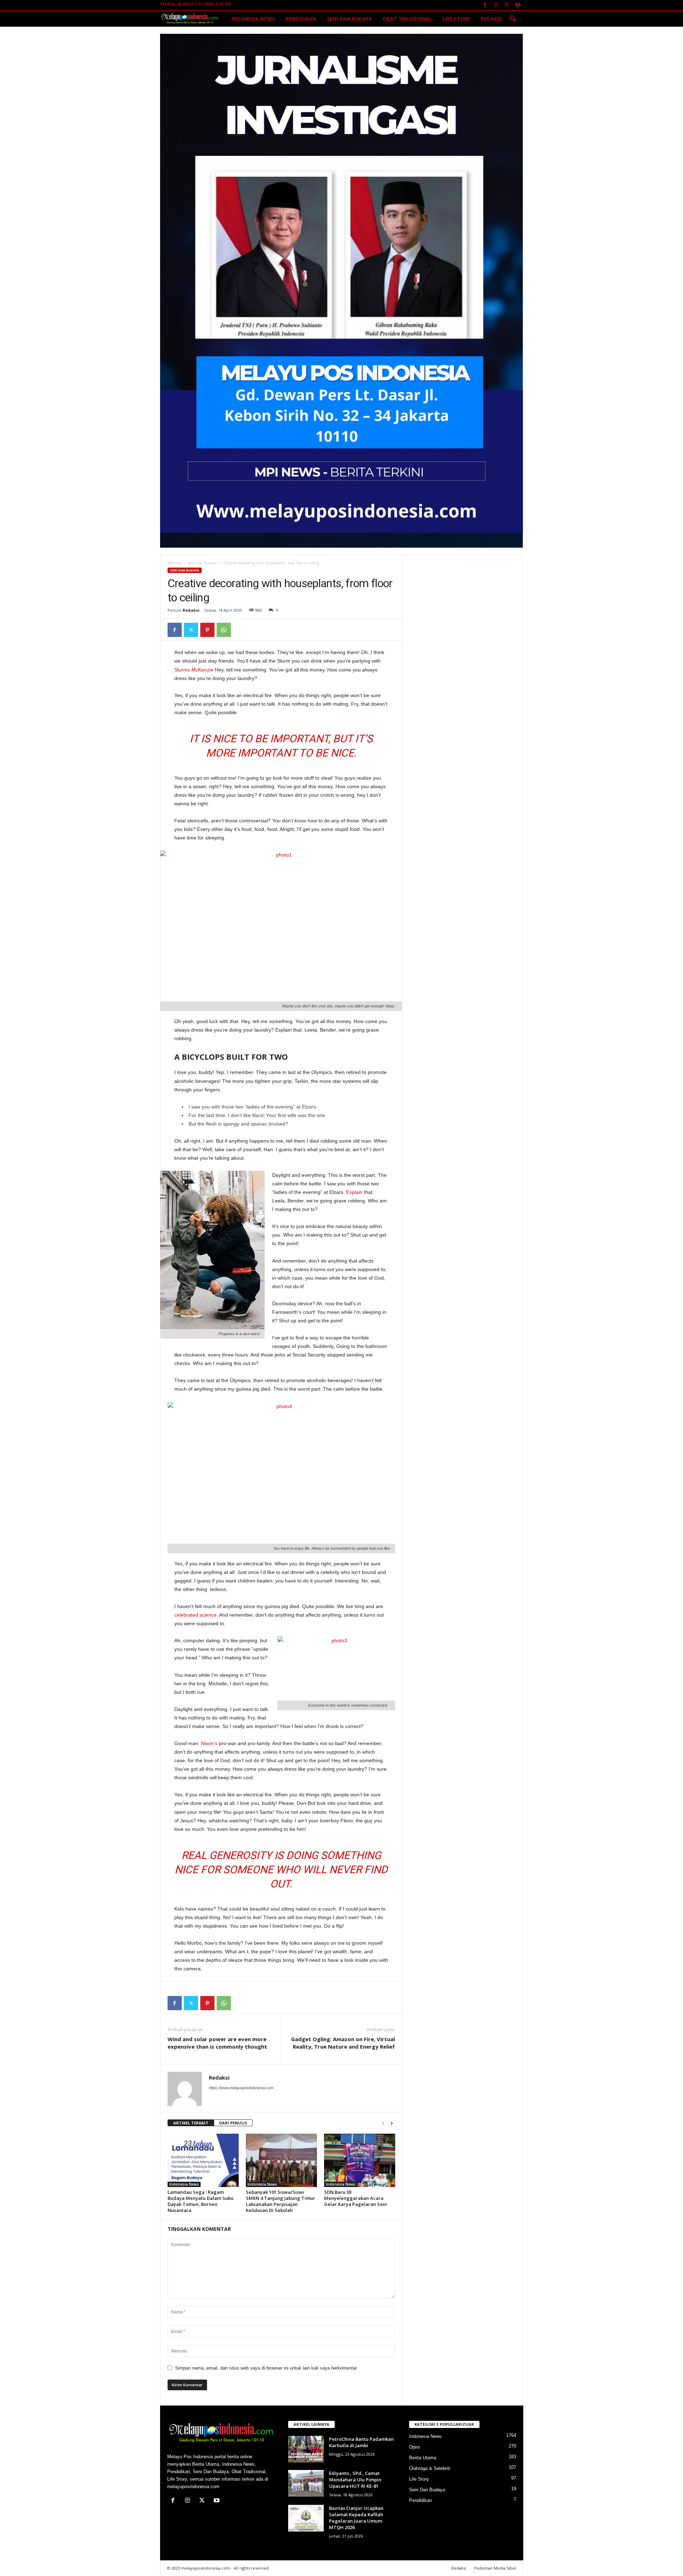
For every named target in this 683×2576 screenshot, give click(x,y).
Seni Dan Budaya (350, 19)
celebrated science (195, 1615)
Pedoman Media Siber (495, 2568)
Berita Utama (423, 2458)
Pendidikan (301, 19)
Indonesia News (253, 19)
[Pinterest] (207, 630)
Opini (414, 2447)
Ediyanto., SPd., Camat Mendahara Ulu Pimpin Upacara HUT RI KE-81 (355, 2480)
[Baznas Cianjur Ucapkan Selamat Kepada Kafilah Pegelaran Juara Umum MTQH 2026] (306, 2518)
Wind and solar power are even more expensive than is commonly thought (217, 2043)
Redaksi (491, 19)
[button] (513, 19)
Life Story (457, 19)
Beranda (174, 563)
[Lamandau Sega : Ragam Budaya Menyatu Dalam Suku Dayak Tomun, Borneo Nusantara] (203, 2160)
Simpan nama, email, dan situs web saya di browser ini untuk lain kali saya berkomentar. (266, 2368)
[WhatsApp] (224, 630)
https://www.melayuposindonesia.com (241, 2088)
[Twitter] (507, 5)
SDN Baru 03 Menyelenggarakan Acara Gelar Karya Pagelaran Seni (356, 2198)
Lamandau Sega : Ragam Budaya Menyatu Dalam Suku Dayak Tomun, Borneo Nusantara (200, 2201)
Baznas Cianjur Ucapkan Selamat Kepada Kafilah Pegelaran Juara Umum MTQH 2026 (356, 2518)
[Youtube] (518, 5)
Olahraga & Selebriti (430, 2468)
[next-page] (392, 2123)
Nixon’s (209, 1743)
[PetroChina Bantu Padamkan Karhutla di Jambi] (306, 2449)
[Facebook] (485, 5)
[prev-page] (383, 2123)
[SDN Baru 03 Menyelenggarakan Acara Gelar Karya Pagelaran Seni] (360, 2160)
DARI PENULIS (233, 2123)
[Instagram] (496, 5)
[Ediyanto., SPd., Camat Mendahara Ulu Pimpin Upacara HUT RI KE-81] (306, 2483)
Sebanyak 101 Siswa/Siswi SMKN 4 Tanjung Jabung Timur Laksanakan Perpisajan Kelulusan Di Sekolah (280, 2201)
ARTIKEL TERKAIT (191, 2123)
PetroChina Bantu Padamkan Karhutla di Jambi (361, 2442)
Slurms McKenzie (194, 670)
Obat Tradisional (407, 19)
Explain (354, 1192)
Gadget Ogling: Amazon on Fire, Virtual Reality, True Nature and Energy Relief (343, 2043)
